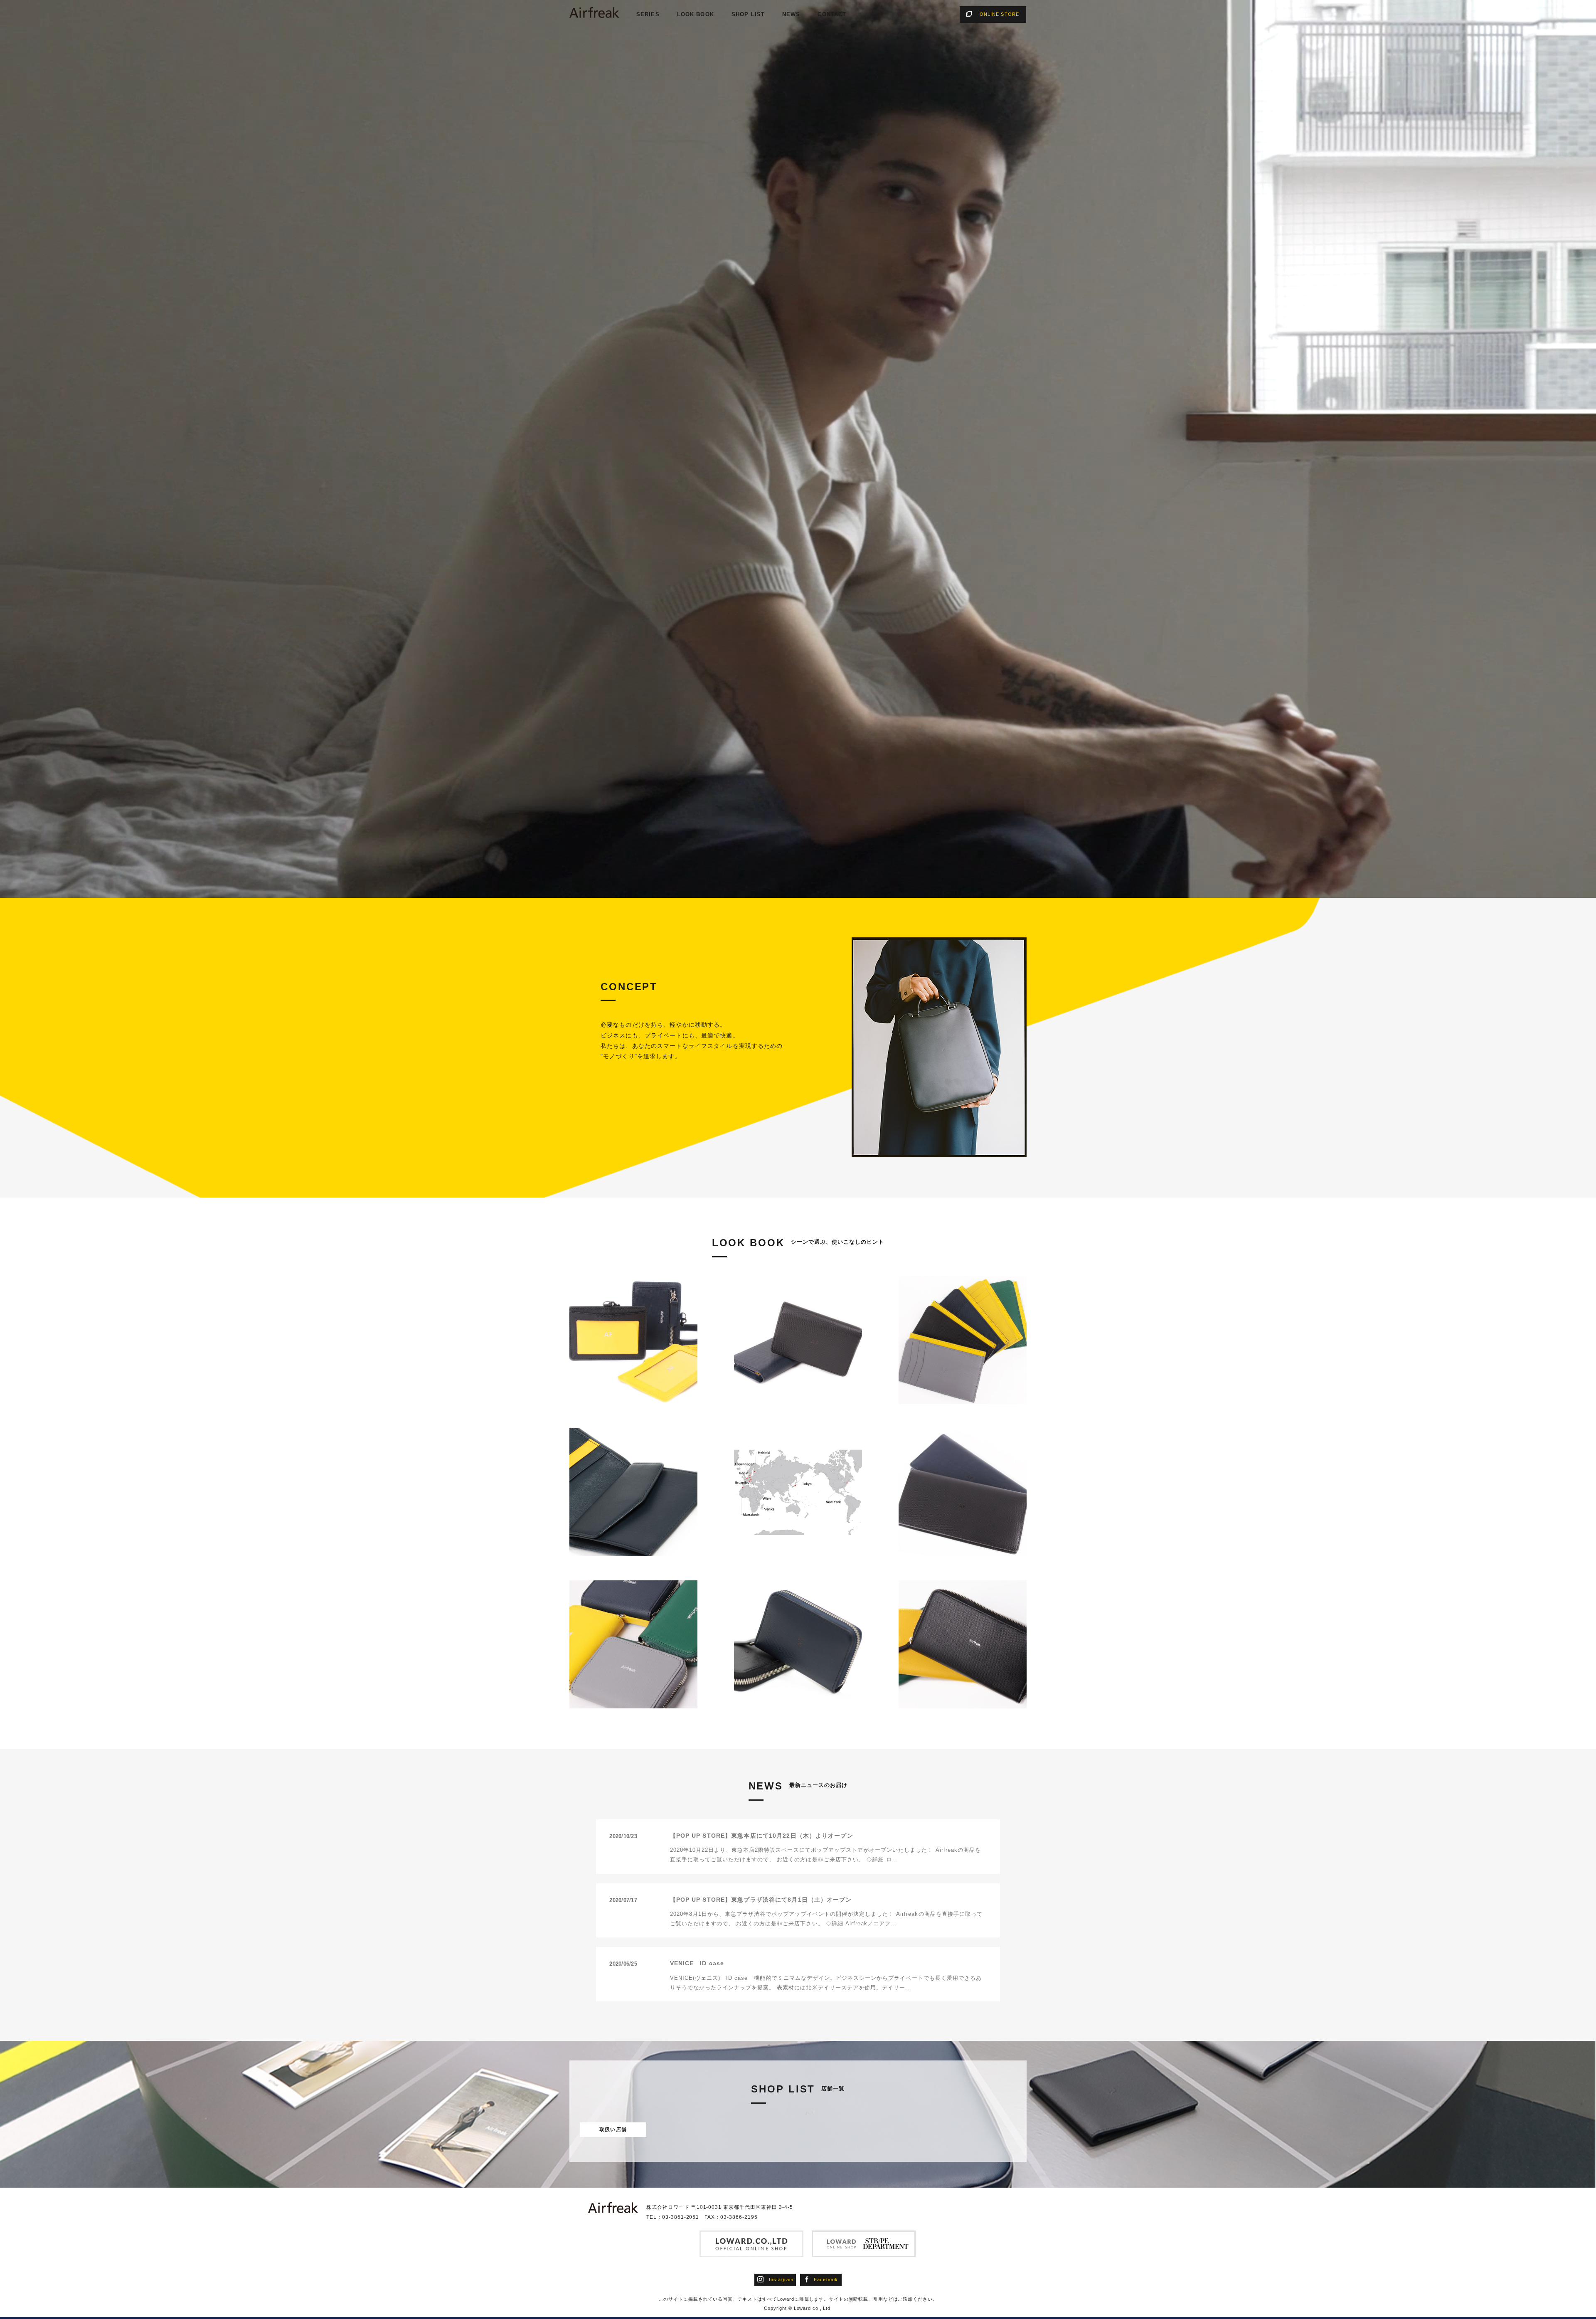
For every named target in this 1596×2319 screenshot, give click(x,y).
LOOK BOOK (696, 14)
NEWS (791, 14)
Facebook (826, 2280)
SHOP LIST (748, 14)
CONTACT (832, 14)
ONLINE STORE (999, 14)
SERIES (648, 14)
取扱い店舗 (613, 2129)
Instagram (781, 2280)
